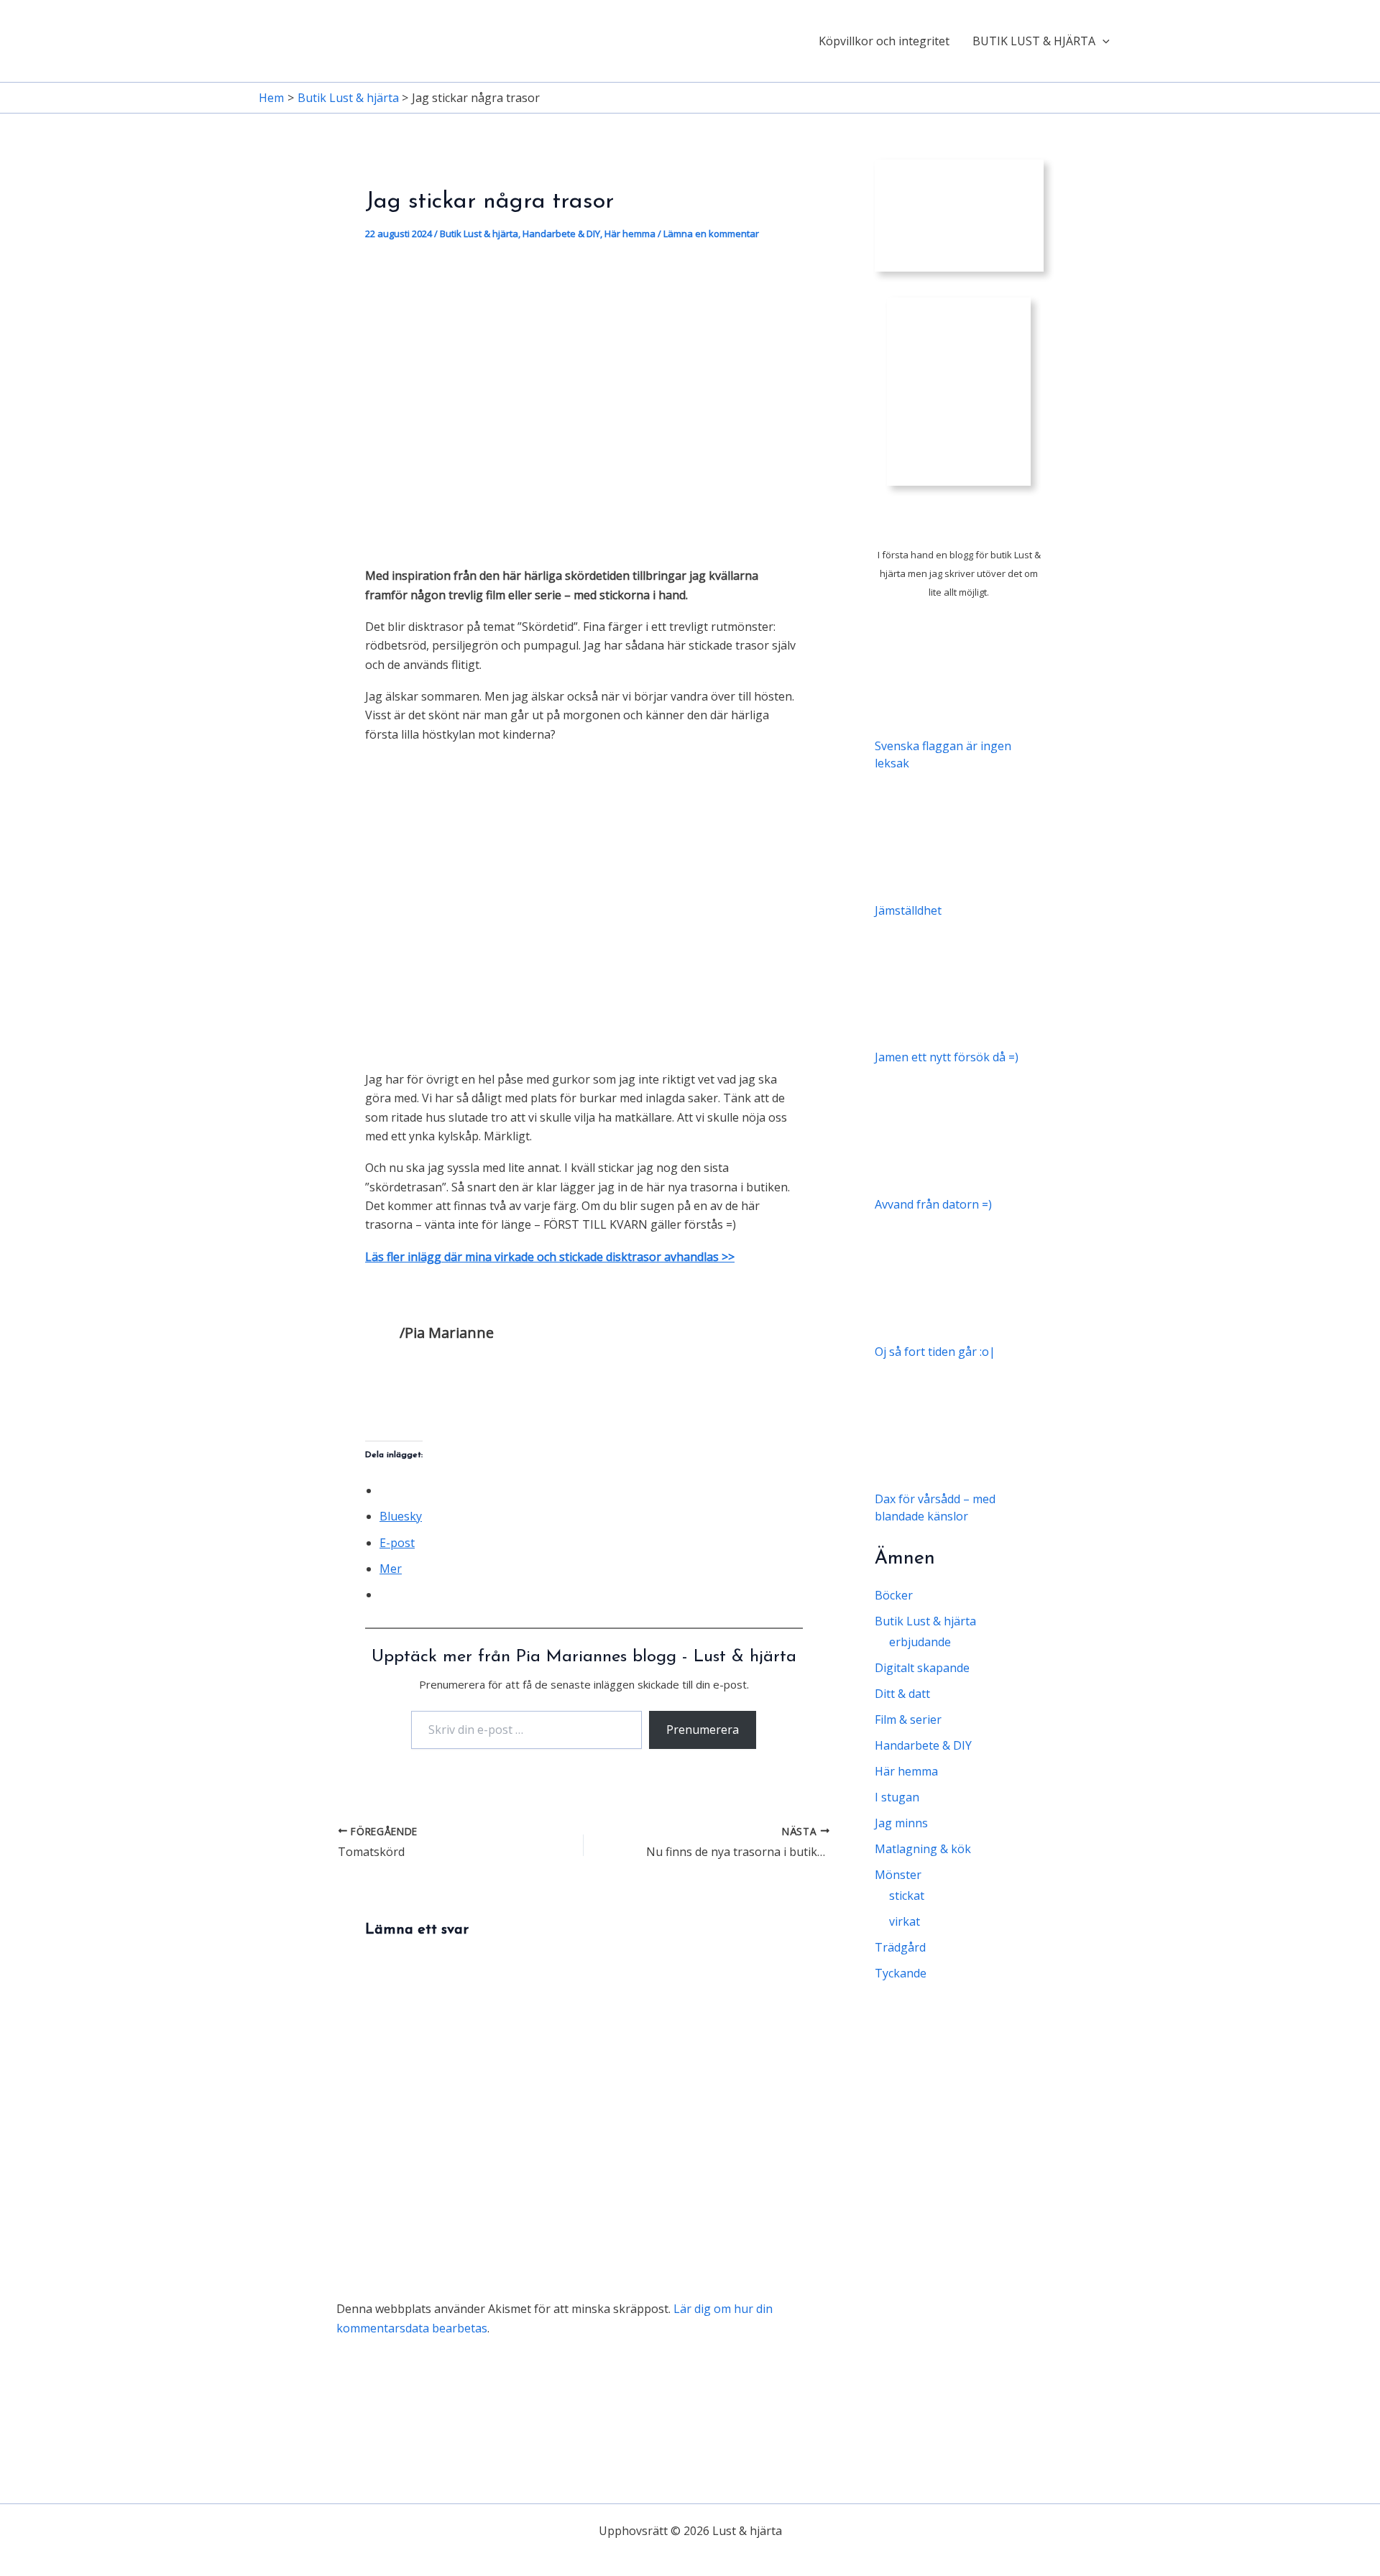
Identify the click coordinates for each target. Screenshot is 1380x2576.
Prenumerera (703, 1730)
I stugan (897, 1797)
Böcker (894, 1595)
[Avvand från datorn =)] (959, 1131)
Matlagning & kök (923, 1849)
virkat (905, 1921)
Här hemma (630, 234)
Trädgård (900, 1947)
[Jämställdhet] (959, 837)
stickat (907, 1896)
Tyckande (901, 1973)
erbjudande (920, 1642)
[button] (1103, 41)
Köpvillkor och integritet (884, 41)
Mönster (898, 1875)
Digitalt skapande (922, 1668)
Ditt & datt (902, 1694)
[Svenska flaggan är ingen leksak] (959, 672)
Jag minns (901, 1823)
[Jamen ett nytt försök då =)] (959, 984)
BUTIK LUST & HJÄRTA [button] (1034, 41)
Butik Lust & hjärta (479, 234)
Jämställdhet (908, 910)
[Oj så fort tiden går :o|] (959, 1278)
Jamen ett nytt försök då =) (947, 1057)
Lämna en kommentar (711, 234)
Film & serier (908, 1719)
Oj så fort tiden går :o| (935, 1352)
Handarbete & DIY (561, 234)
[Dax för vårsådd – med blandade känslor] (959, 1425)
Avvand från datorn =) (933, 1204)
